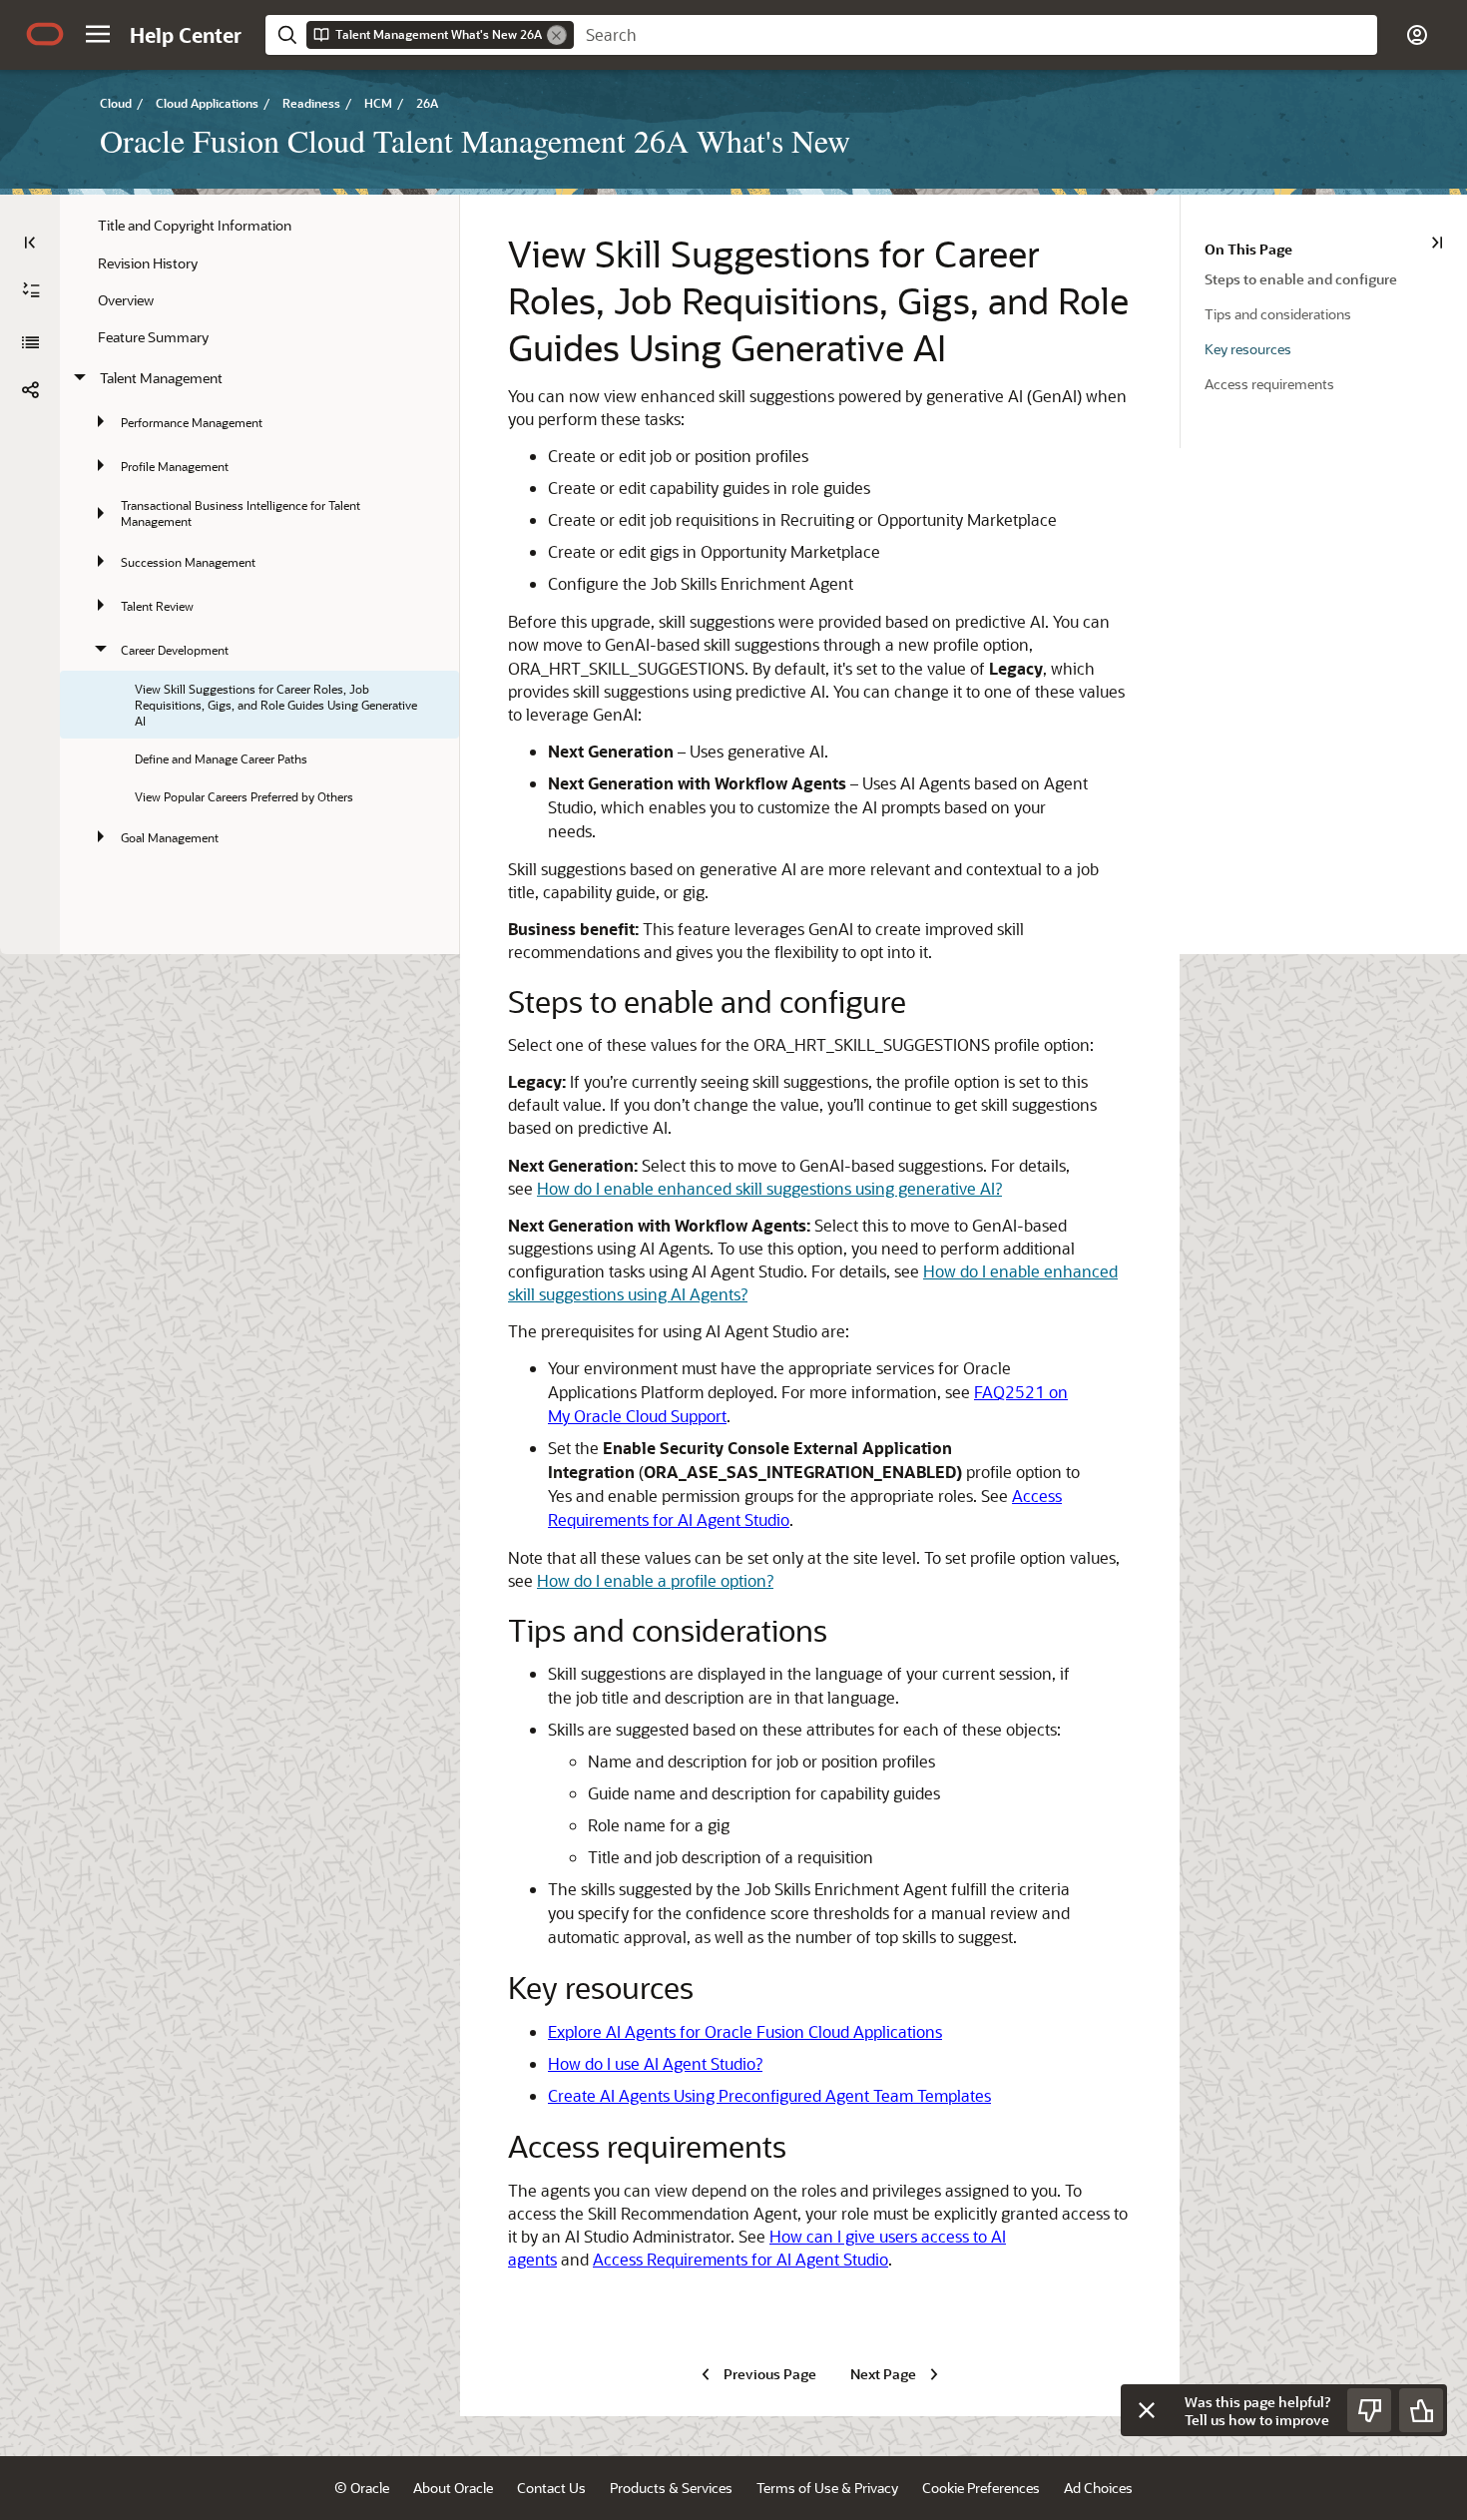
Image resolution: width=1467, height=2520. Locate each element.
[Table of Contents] (30, 243)
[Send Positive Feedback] (1421, 2410)
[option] (1336, 278)
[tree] (259, 532)
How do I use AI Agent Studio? (655, 2063)
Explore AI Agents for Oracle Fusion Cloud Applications (745, 2031)
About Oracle (453, 2488)
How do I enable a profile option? (655, 1580)
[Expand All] (31, 290)
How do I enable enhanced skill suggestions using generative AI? (769, 1188)
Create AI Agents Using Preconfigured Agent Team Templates (769, 2095)
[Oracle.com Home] (45, 34)
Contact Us (551, 2488)
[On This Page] (1437, 243)
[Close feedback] (1147, 2410)
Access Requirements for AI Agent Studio (740, 2259)
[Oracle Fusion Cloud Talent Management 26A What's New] (30, 342)
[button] (98, 34)
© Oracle (362, 2488)
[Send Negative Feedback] (1369, 2410)
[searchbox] (976, 35)
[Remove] (557, 35)
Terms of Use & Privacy (827, 2488)
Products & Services (671, 2488)
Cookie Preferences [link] (981, 2488)
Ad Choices (1098, 2488)
